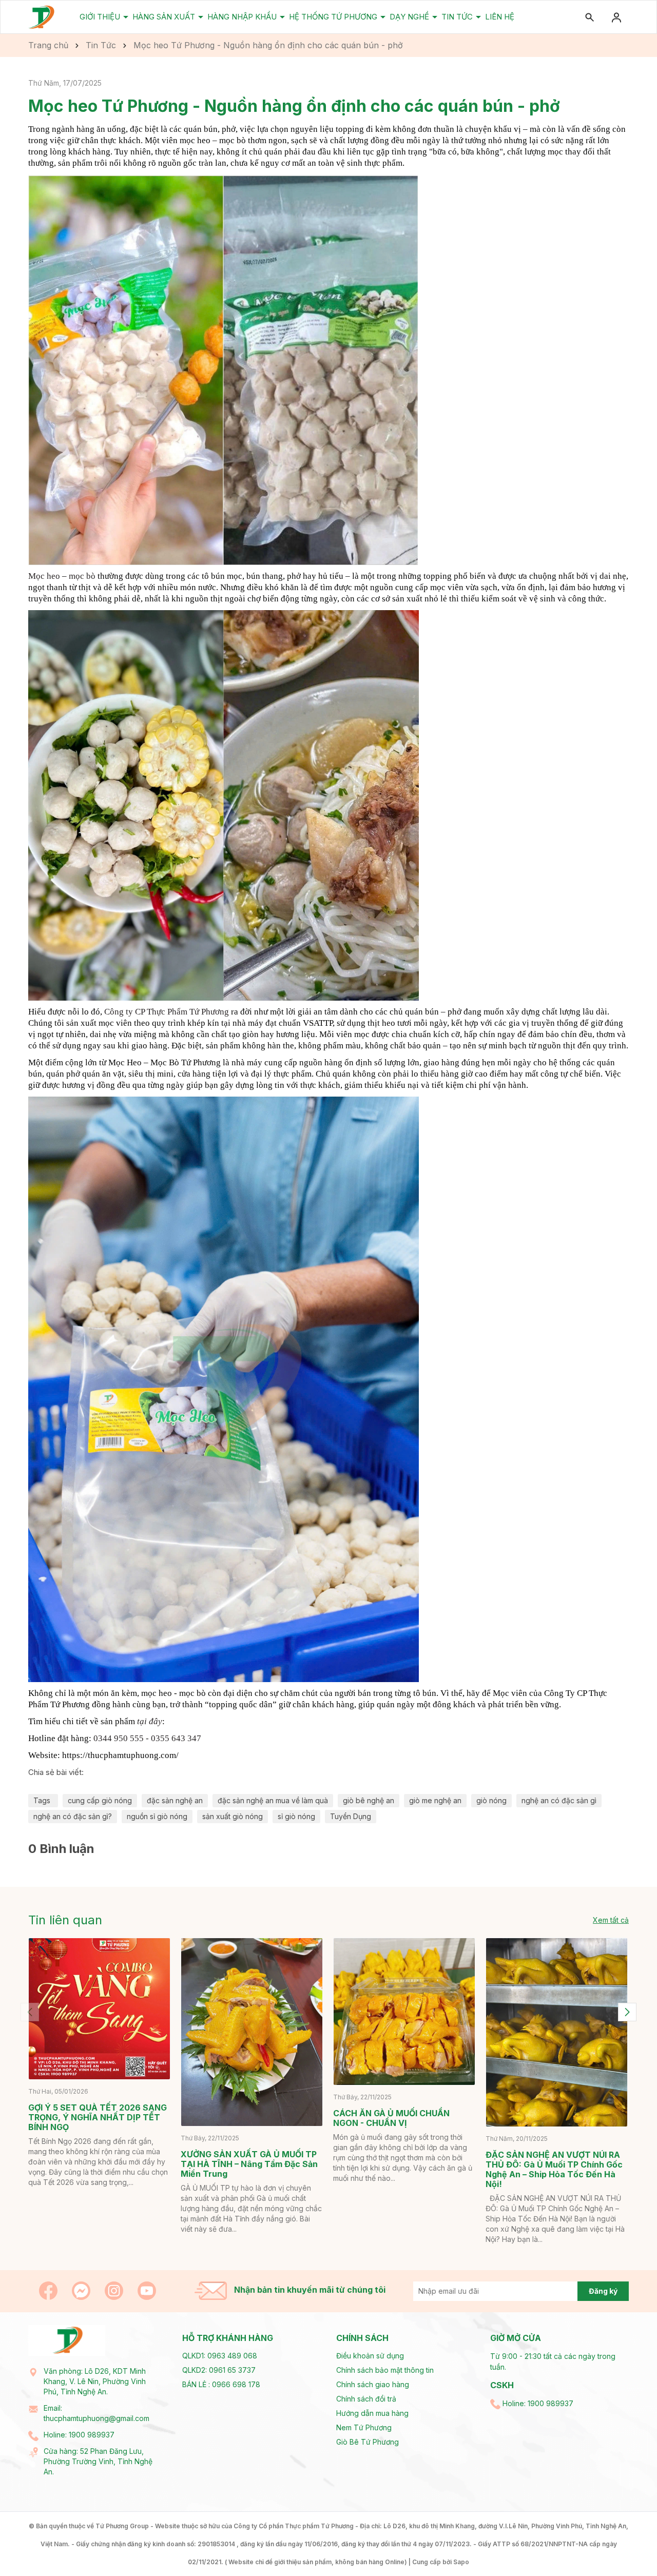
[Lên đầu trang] (625, 2544)
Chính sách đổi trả (366, 2399)
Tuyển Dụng (351, 1816)
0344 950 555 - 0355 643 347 (147, 1738)
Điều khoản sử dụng (370, 2356)
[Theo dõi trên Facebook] (49, 2289)
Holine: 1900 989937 (79, 2435)
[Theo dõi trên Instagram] (115, 2289)
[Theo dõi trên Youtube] (147, 2289)
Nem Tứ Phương (364, 2427)
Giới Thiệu (101, 17)
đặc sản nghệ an (175, 1800)
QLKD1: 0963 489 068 (220, 2356)
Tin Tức (458, 17)
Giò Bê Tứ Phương (368, 2442)
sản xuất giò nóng (233, 1816)
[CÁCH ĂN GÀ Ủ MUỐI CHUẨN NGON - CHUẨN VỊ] (404, 2012)
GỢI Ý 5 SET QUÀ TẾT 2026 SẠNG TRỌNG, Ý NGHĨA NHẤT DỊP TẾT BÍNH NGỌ (98, 2117)
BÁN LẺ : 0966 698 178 (221, 2384)
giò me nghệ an (435, 1800)
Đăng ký (603, 2291)
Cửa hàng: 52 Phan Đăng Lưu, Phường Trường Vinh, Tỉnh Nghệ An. (98, 2461)
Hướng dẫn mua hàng (372, 2413)
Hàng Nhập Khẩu (243, 17)
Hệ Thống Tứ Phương (334, 17)
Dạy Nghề (410, 17)
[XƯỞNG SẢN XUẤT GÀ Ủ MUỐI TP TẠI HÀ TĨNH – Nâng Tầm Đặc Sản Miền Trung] (252, 2032)
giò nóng (491, 1800)
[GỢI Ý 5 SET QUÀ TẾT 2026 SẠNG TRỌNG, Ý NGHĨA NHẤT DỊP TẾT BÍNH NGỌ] (99, 2009)
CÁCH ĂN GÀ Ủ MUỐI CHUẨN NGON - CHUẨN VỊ (391, 2118)
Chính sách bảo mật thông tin (385, 2370)
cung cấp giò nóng (100, 1800)
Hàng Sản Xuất (165, 17)
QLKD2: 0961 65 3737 (219, 2370)
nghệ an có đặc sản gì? (73, 1816)
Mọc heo (44, 576)
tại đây (150, 1721)
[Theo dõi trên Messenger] (82, 2289)
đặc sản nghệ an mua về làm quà (273, 1800)
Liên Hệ (500, 17)
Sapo (461, 2562)
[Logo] (42, 17)
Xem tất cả (611, 1920)
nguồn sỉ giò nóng (157, 1816)
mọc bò (82, 576)
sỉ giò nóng (296, 1816)
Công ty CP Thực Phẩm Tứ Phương (167, 1012)
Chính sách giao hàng (373, 2384)
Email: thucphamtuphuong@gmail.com (96, 2413)
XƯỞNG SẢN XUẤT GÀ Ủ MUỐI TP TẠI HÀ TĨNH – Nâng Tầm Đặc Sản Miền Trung (249, 2164)
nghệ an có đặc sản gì (559, 1800)
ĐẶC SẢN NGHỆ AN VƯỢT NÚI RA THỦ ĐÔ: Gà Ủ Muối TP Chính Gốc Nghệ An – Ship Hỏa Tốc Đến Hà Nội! (554, 2169)
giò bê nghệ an (369, 1800)
